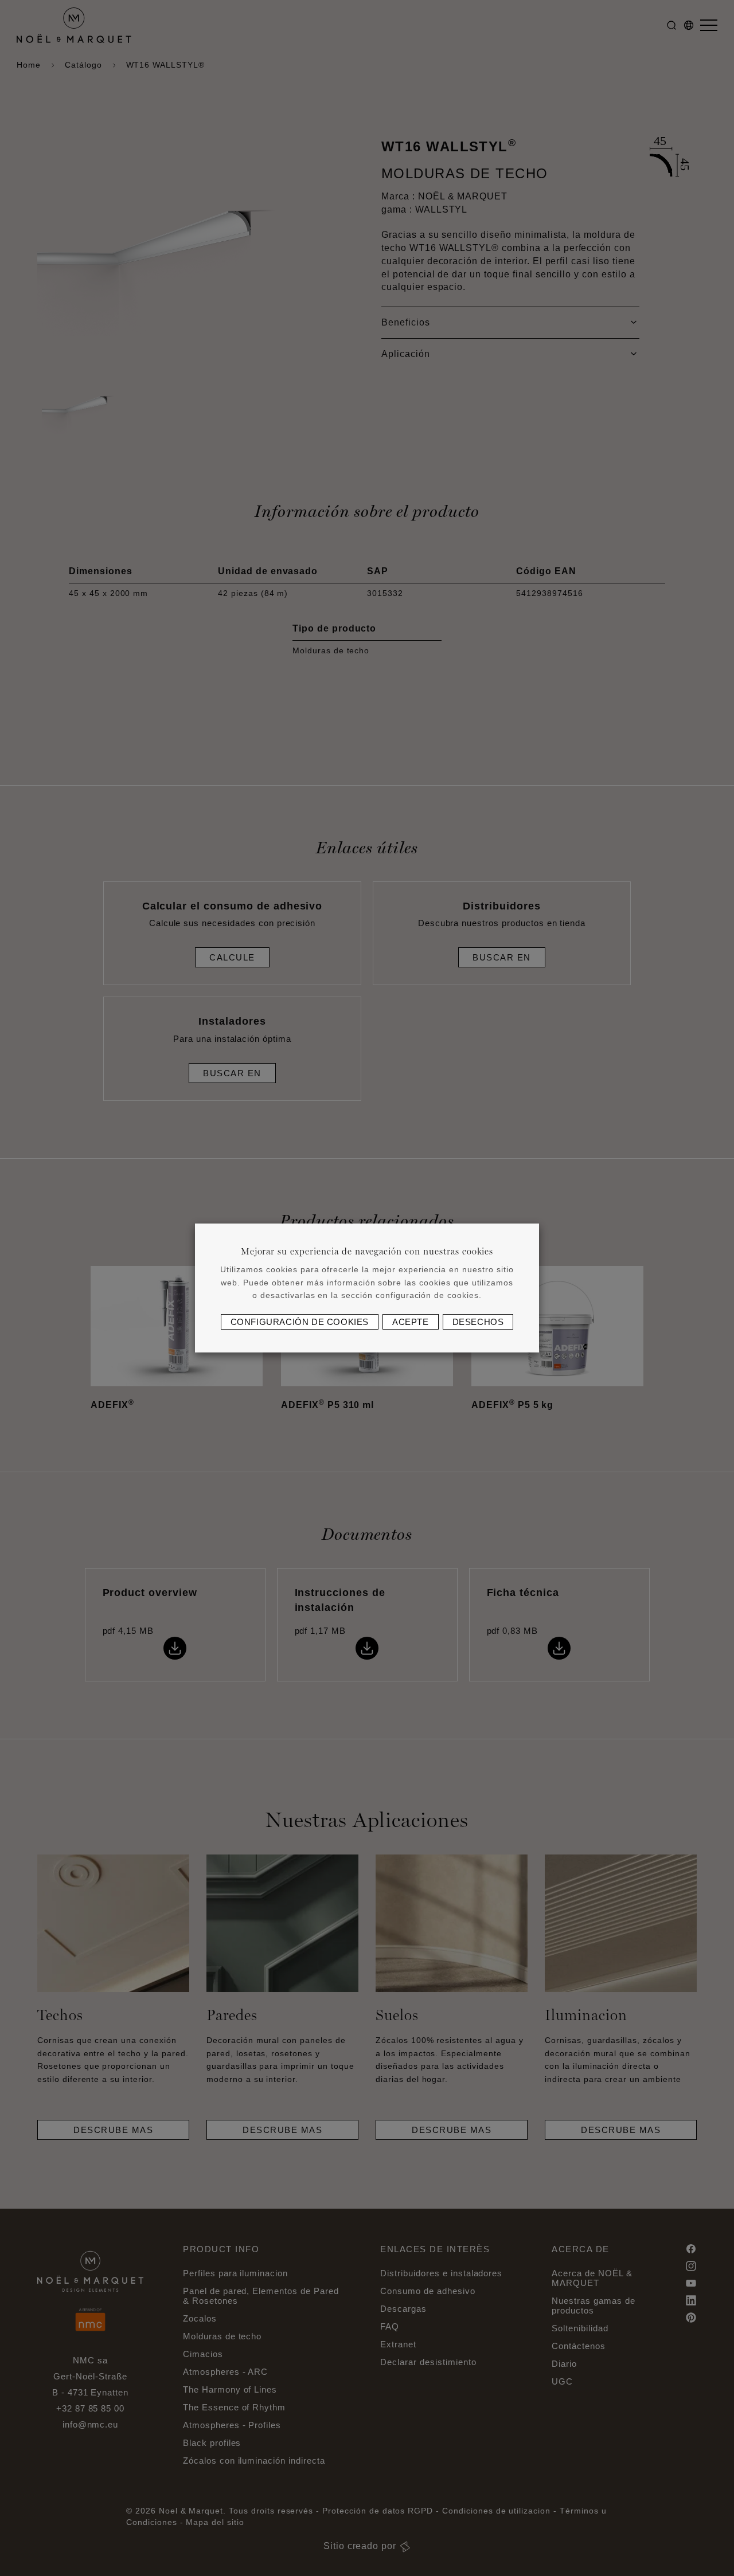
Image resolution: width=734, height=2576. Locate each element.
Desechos (478, 1322)
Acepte (411, 1322)
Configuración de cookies (300, 1322)
